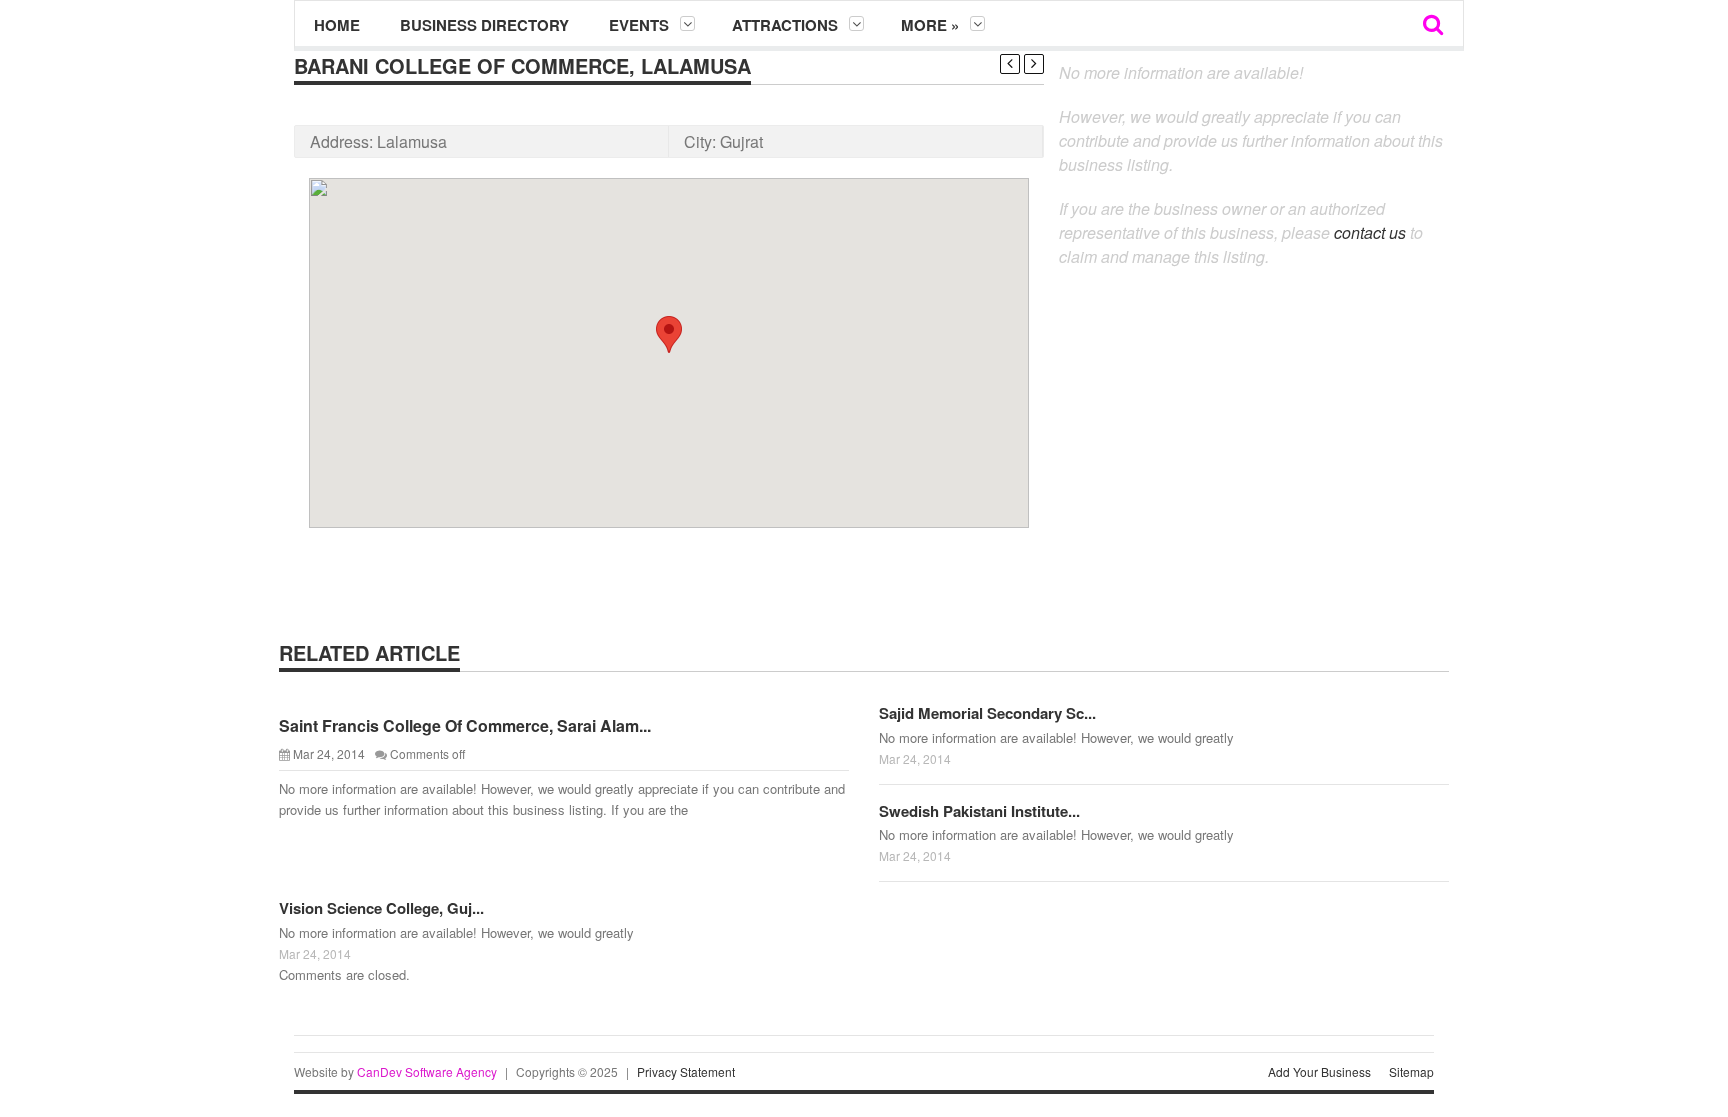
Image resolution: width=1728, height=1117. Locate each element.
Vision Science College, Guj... (381, 908)
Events (639, 25)
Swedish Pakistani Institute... (979, 811)
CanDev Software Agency (427, 1071)
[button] (669, 334)
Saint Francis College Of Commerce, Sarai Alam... (465, 725)
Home (337, 25)
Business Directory (484, 25)
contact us (1370, 232)
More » (930, 25)
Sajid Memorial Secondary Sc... (987, 713)
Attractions (785, 25)
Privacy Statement (686, 1071)
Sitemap (1411, 1071)
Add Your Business (1319, 1071)
